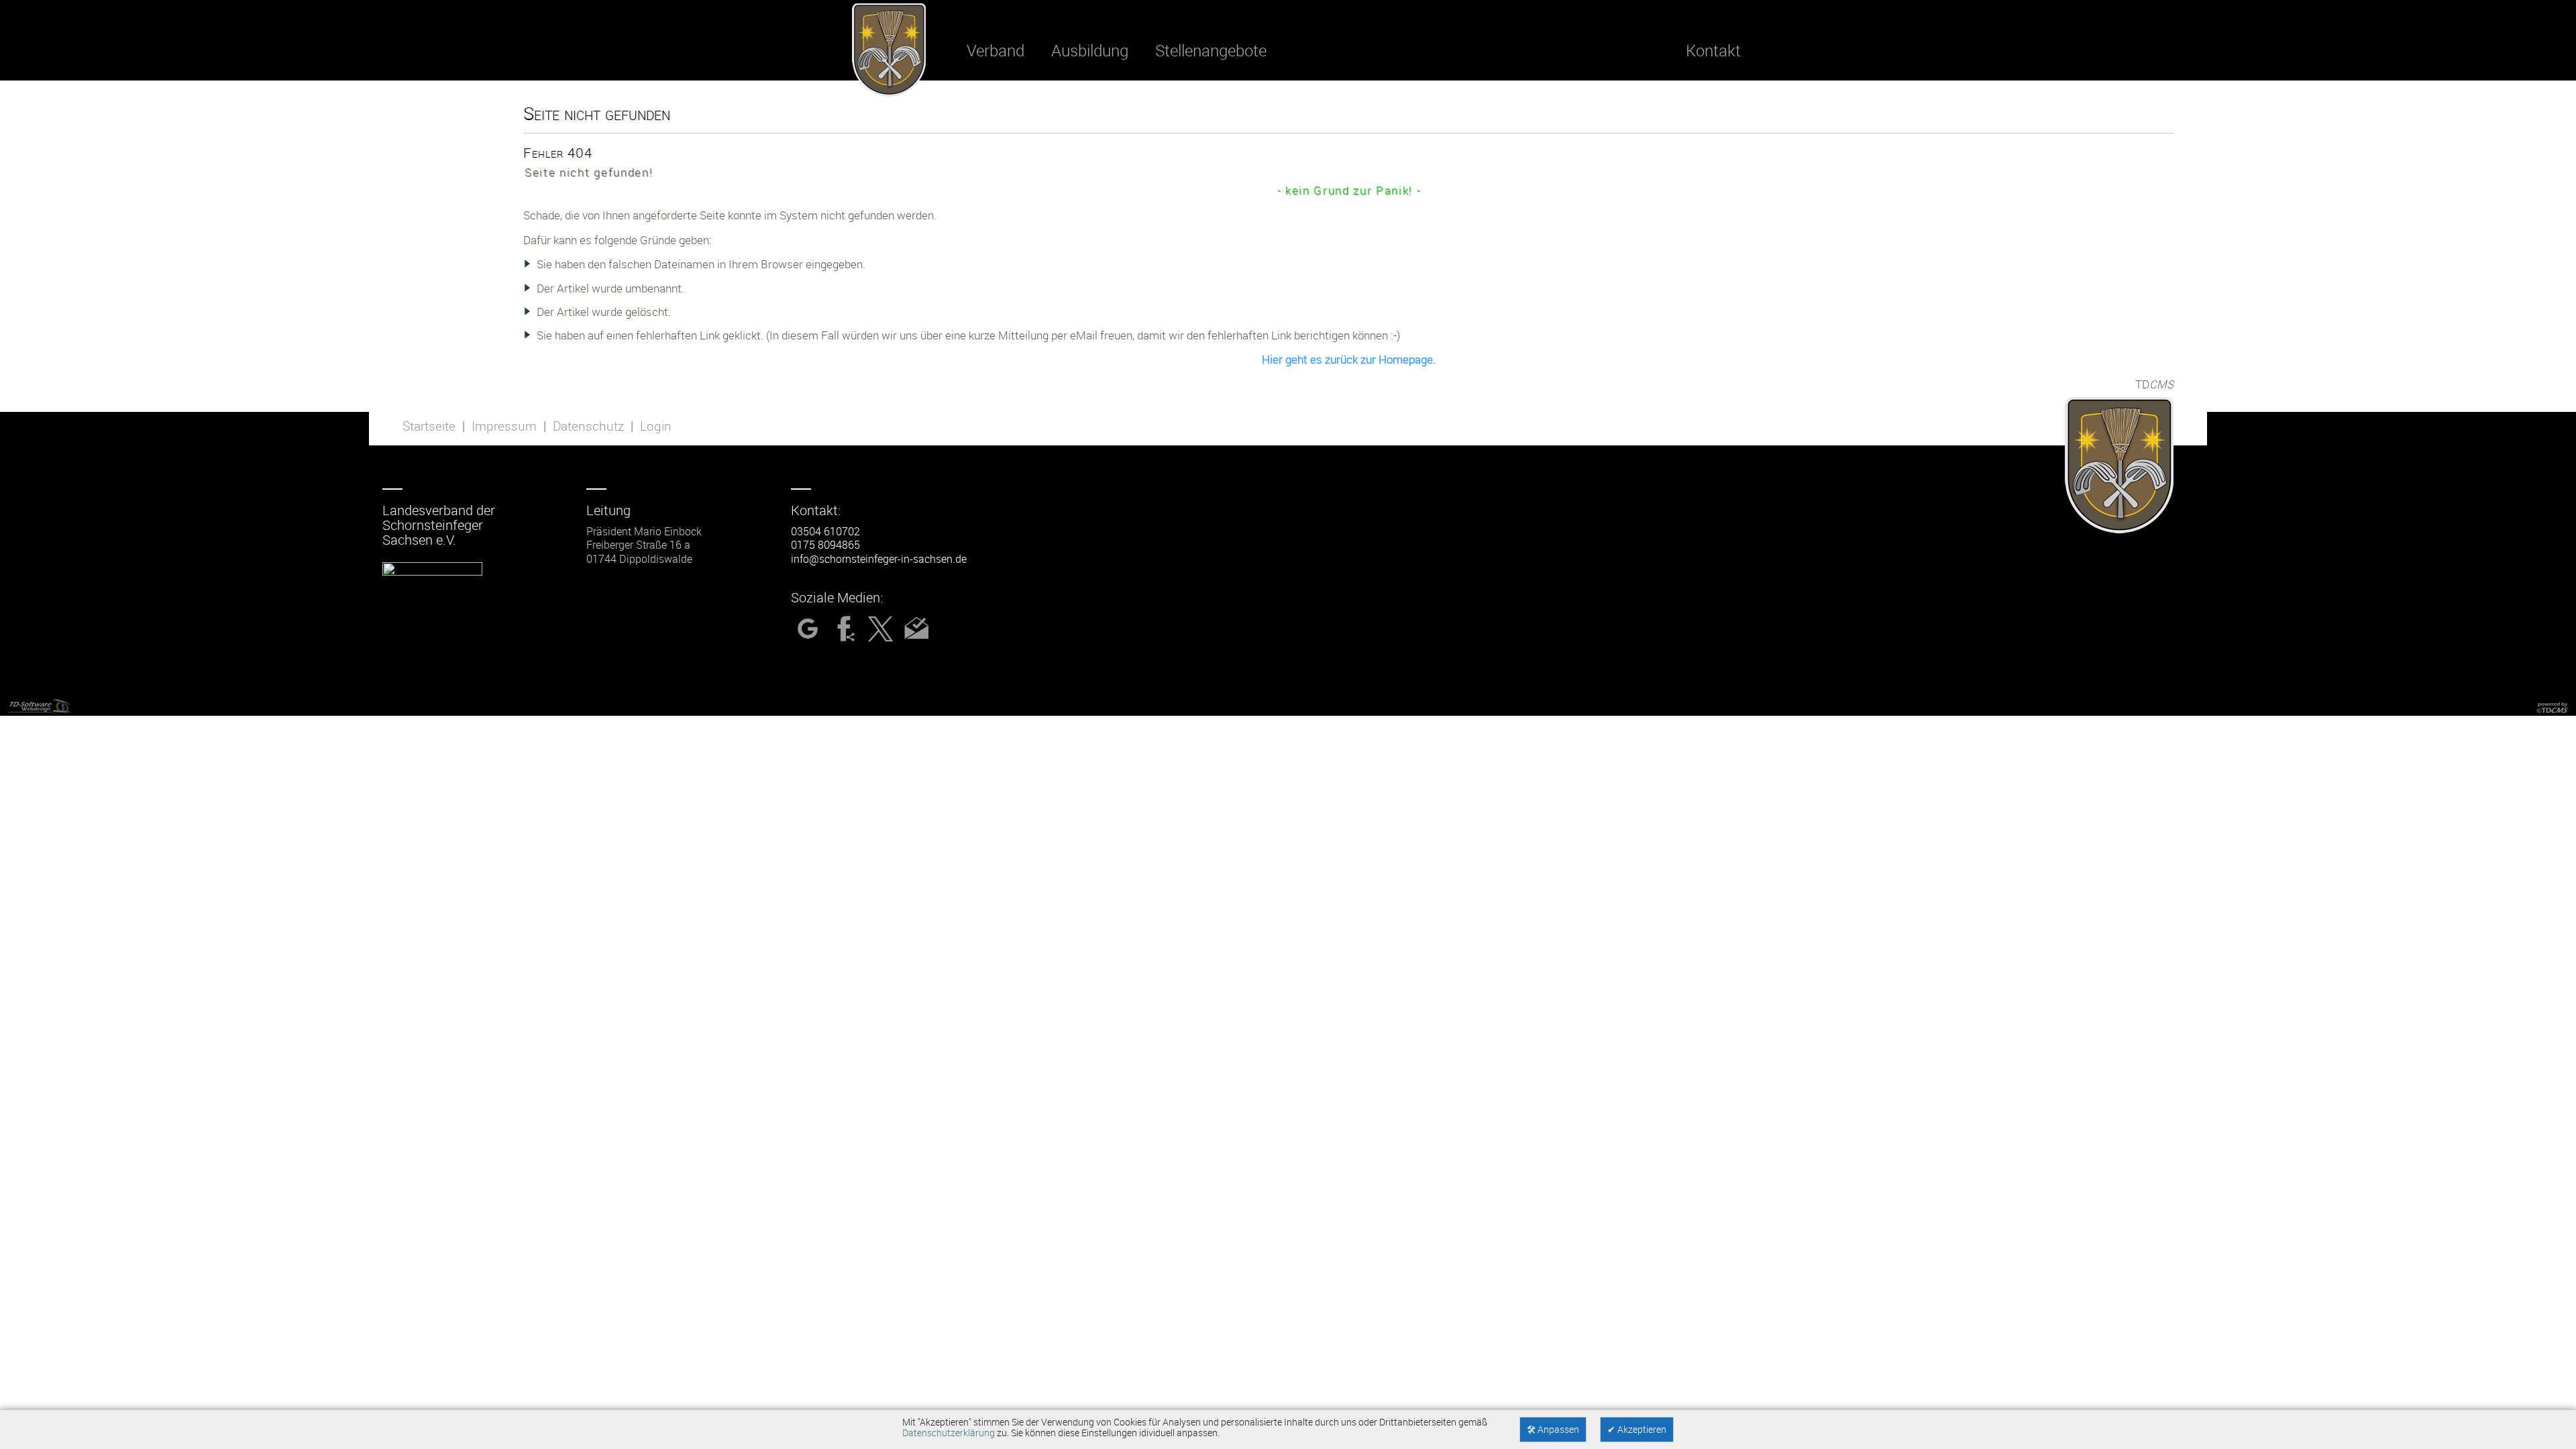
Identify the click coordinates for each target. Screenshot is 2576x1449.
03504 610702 (825, 531)
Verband (996, 50)
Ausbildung (1090, 50)
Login (656, 426)
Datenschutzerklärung (949, 1433)
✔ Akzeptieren (1637, 1430)
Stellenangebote (1211, 50)
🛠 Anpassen (1553, 1430)
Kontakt (1713, 50)
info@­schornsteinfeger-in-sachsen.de (879, 559)
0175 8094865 (825, 545)
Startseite (429, 426)
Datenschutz (588, 426)
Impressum (504, 426)
